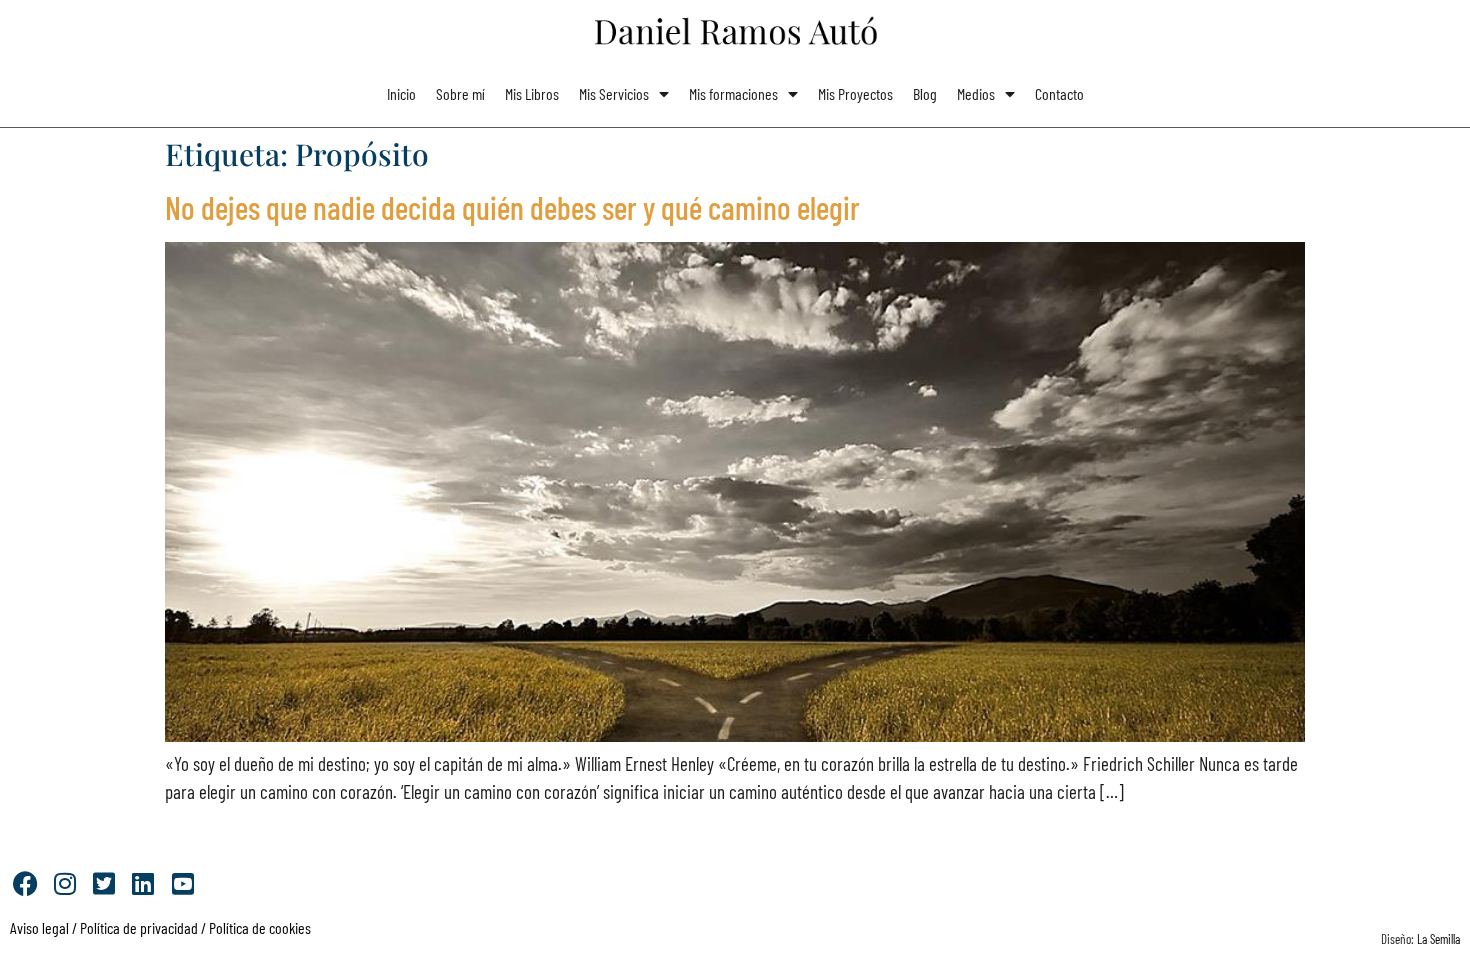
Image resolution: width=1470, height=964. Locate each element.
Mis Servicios (614, 93)
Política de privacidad (137, 927)
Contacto (1059, 93)
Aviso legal (39, 927)
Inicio (401, 93)
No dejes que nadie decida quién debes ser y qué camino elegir (512, 207)
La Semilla (1438, 939)
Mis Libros (532, 93)
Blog (925, 93)
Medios (976, 93)
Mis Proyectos (855, 93)
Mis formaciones (733, 93)
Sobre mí (460, 93)
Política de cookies (260, 927)
